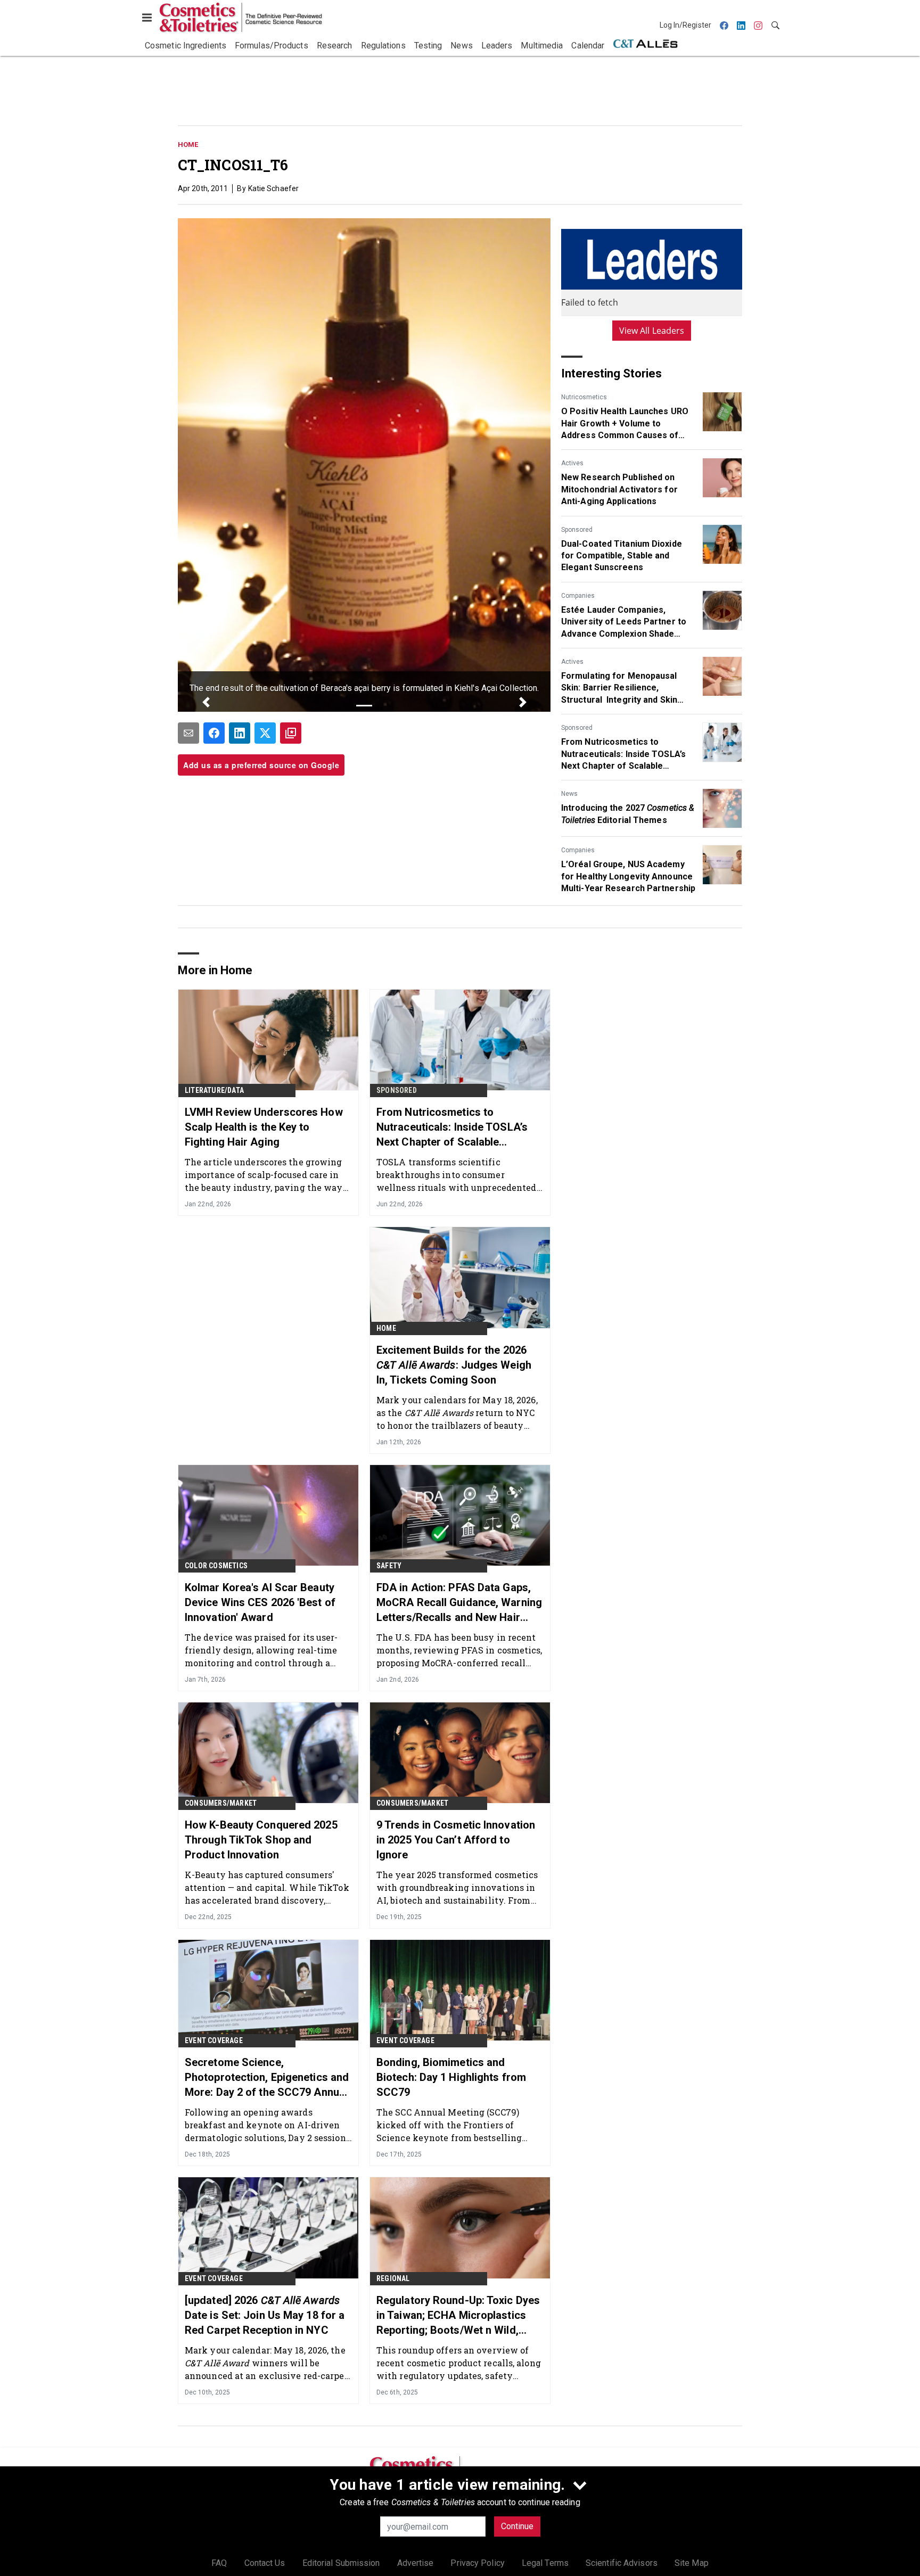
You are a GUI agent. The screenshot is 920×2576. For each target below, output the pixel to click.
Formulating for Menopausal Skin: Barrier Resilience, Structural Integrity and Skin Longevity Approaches (619, 688)
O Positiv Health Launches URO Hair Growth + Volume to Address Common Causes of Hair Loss (625, 424)
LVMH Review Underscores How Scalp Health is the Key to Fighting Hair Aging (264, 1127)
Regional (393, 2278)
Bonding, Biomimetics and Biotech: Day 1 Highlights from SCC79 (451, 2077)
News (569, 794)
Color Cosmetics (216, 1566)
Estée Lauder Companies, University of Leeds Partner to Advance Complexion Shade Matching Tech (624, 622)
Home (188, 145)
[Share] (214, 733)
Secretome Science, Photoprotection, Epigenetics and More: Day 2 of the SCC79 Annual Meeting (267, 2078)
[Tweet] (265, 733)
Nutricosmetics (584, 397)
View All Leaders (652, 331)
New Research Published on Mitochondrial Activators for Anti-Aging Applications (619, 489)
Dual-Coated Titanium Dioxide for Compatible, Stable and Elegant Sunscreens (622, 556)
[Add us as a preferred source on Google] (291, 733)
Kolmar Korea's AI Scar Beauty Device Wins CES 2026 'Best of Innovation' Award (260, 1602)
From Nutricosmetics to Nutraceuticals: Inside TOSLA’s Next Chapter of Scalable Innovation (623, 754)
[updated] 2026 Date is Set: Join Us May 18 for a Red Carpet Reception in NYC (265, 2315)
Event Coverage (214, 2040)
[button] (206, 702)
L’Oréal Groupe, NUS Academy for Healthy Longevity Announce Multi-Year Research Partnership (628, 876)
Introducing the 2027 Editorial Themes (628, 814)
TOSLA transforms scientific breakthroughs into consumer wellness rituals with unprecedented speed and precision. (457, 1175)
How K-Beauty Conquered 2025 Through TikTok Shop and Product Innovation (261, 1840)
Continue (517, 2526)
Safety (389, 1566)
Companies (578, 596)
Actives (572, 463)
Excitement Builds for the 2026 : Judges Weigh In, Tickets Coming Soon (454, 1365)
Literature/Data (214, 1090)
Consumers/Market (221, 1803)
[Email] (188, 733)
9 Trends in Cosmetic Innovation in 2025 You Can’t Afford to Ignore (456, 1840)
